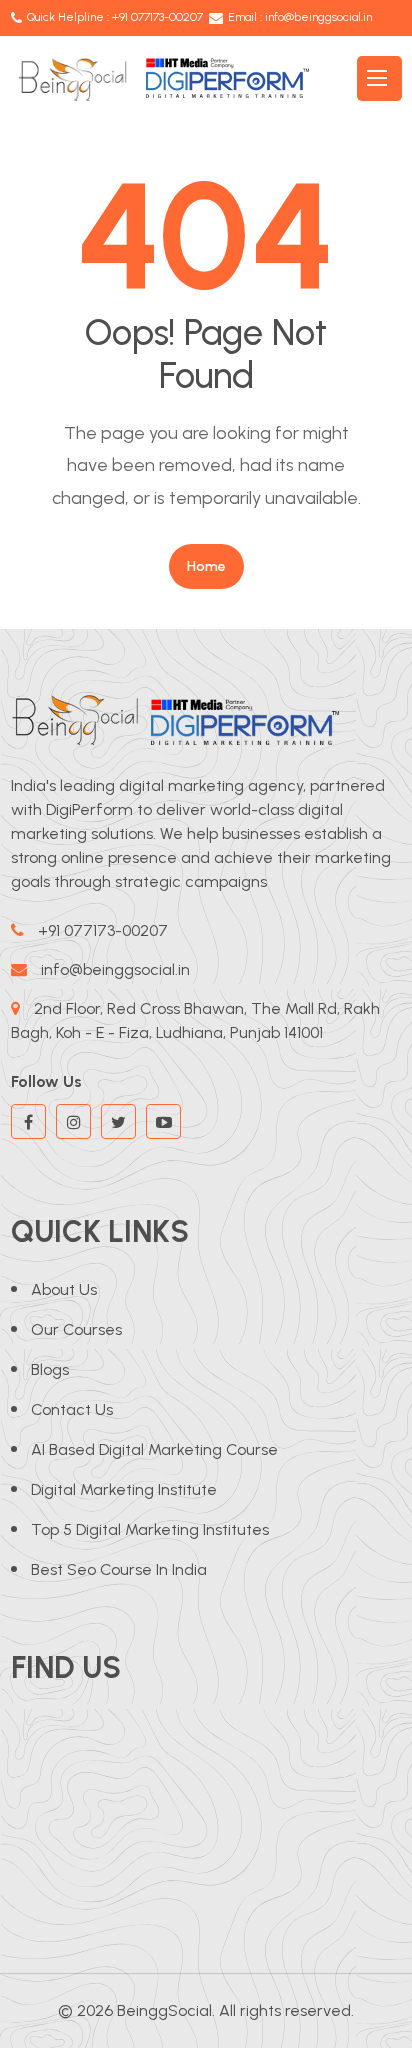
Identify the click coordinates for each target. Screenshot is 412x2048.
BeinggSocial (164, 2010)
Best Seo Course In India (119, 1569)
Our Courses (76, 1329)
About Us (64, 1289)
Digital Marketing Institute (124, 1489)
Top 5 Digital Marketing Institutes (150, 1529)
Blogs (50, 1369)
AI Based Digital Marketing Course (154, 1449)
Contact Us (72, 1409)
